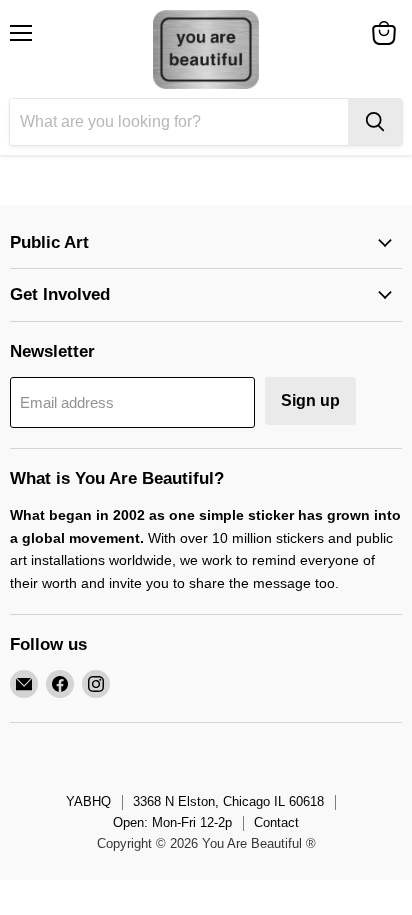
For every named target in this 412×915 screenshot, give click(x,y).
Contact (276, 822)
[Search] (375, 122)
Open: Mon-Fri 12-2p (172, 822)
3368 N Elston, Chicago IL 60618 (228, 801)
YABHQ (88, 801)
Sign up (310, 400)
